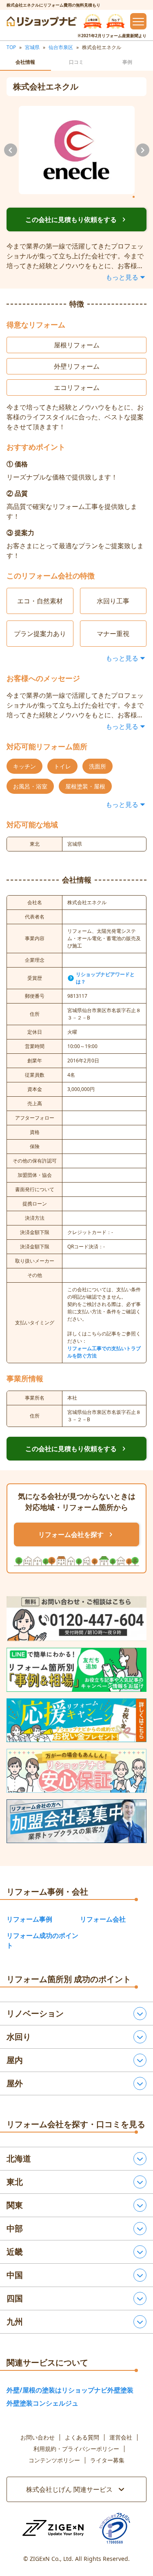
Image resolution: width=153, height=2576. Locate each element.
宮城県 (32, 47)
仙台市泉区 (61, 47)
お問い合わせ (38, 2437)
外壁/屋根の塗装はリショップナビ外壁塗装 (70, 2390)
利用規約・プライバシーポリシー (76, 2449)
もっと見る (122, 277)
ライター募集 (107, 2460)
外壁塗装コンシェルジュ (42, 2403)
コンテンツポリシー (54, 2460)
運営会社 (121, 2437)
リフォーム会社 (103, 1919)
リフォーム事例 (29, 1919)
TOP (11, 47)
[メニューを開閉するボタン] (138, 21)
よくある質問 (82, 2437)
